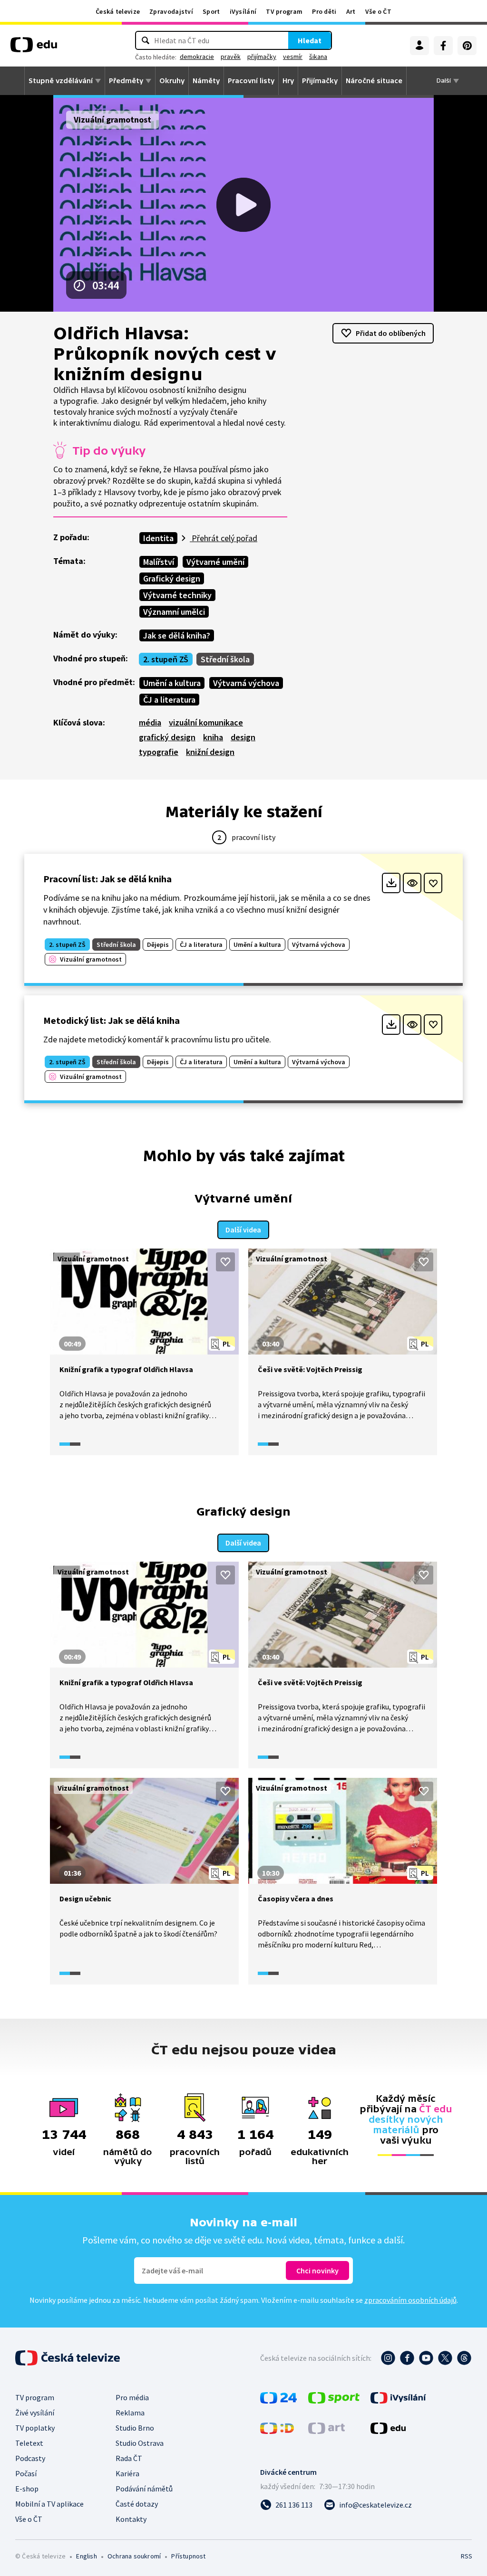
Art (351, 11)
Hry (288, 81)
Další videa (243, 1230)
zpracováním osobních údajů (410, 2300)
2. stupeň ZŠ (166, 659)
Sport (211, 11)
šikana (318, 57)
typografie (159, 752)
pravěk (231, 57)
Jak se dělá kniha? (177, 635)
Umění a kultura (172, 683)
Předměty (126, 81)
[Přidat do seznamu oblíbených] (433, 883)
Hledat (310, 40)
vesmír (293, 57)
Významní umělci (174, 612)
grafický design (167, 737)
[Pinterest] (467, 46)
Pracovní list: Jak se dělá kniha (107, 879)
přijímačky (262, 57)
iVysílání (243, 11)
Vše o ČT (378, 11)
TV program (284, 11)
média (150, 722)
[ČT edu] (34, 48)
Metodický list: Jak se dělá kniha (112, 1020)
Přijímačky (320, 81)
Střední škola (225, 659)
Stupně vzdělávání (61, 81)
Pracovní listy (251, 81)
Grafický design (172, 578)
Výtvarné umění (215, 562)
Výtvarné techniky (177, 595)
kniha (213, 737)
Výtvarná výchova (246, 683)
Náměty (206, 81)
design (243, 737)
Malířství (159, 562)
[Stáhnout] (391, 883)
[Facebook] (443, 46)
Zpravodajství (171, 11)
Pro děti (324, 11)
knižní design (210, 752)
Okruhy (172, 81)
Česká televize (118, 11)
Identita (158, 538)
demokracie (197, 57)
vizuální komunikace (206, 722)
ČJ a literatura (169, 700)
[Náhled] (412, 883)
